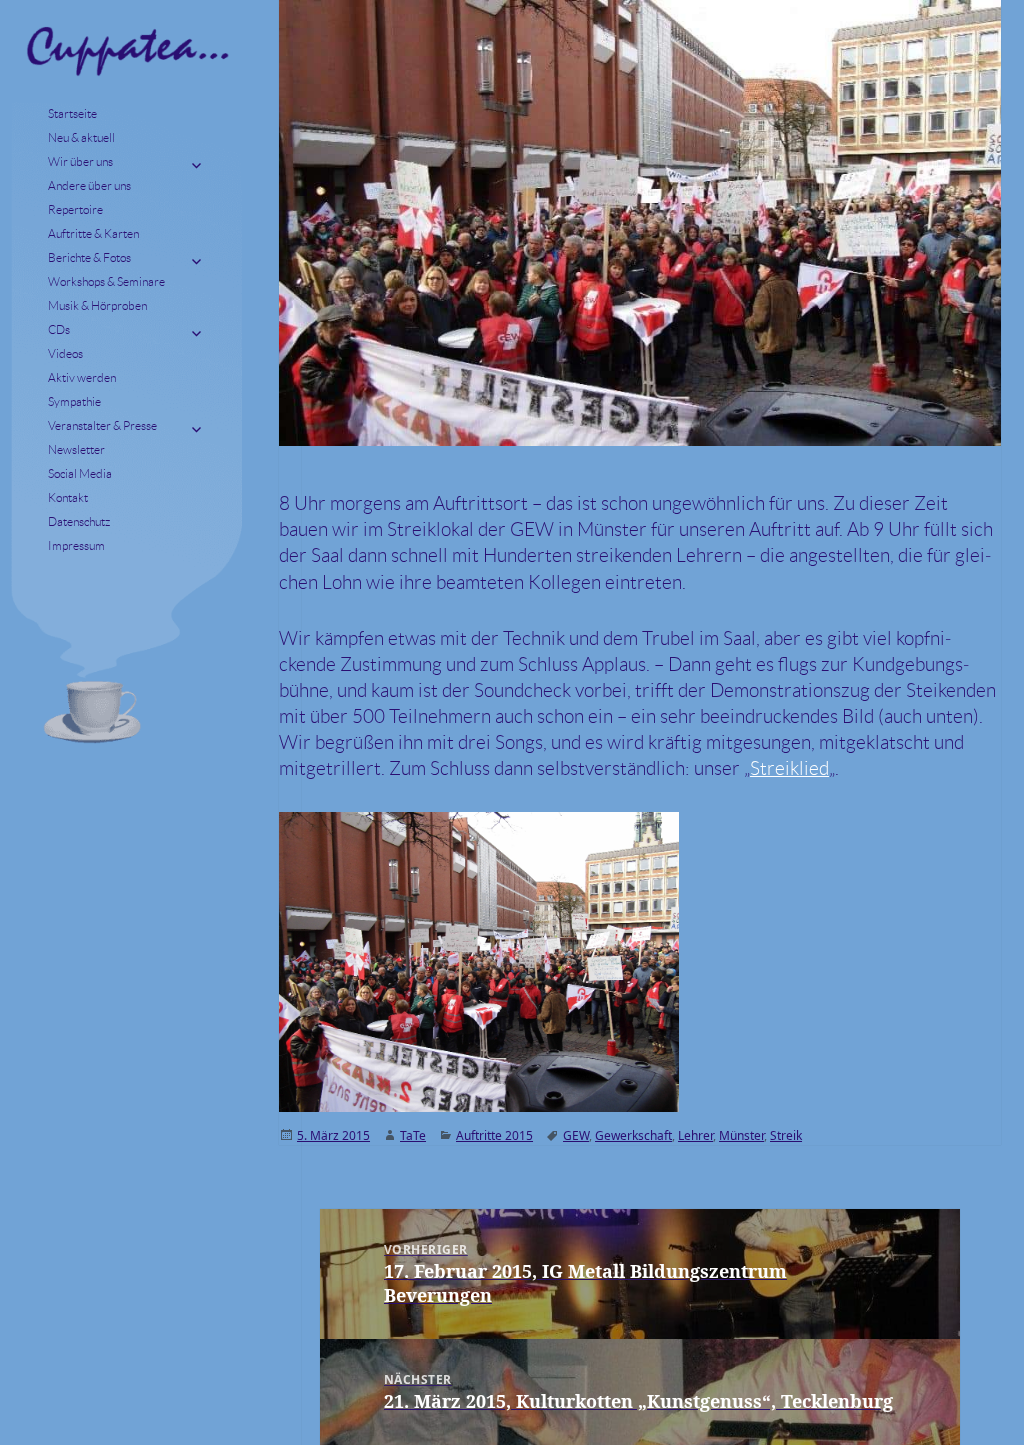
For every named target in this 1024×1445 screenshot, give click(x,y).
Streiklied (789, 768)
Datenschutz (79, 521)
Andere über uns (89, 185)
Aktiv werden (82, 377)
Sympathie (74, 401)
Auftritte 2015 (494, 1135)
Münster (741, 1135)
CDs (59, 329)
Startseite (72, 113)
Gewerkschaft (633, 1135)
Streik (786, 1135)
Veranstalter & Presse (102, 425)
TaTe (413, 1135)
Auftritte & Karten (93, 233)
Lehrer (695, 1135)
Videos (65, 353)
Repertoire (75, 209)
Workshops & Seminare (106, 281)
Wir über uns (80, 161)
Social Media (80, 473)
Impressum (76, 545)
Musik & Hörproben (97, 305)
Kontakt (68, 497)
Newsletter (76, 449)
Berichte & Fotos (89, 257)
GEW (576, 1135)
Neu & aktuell (81, 137)
